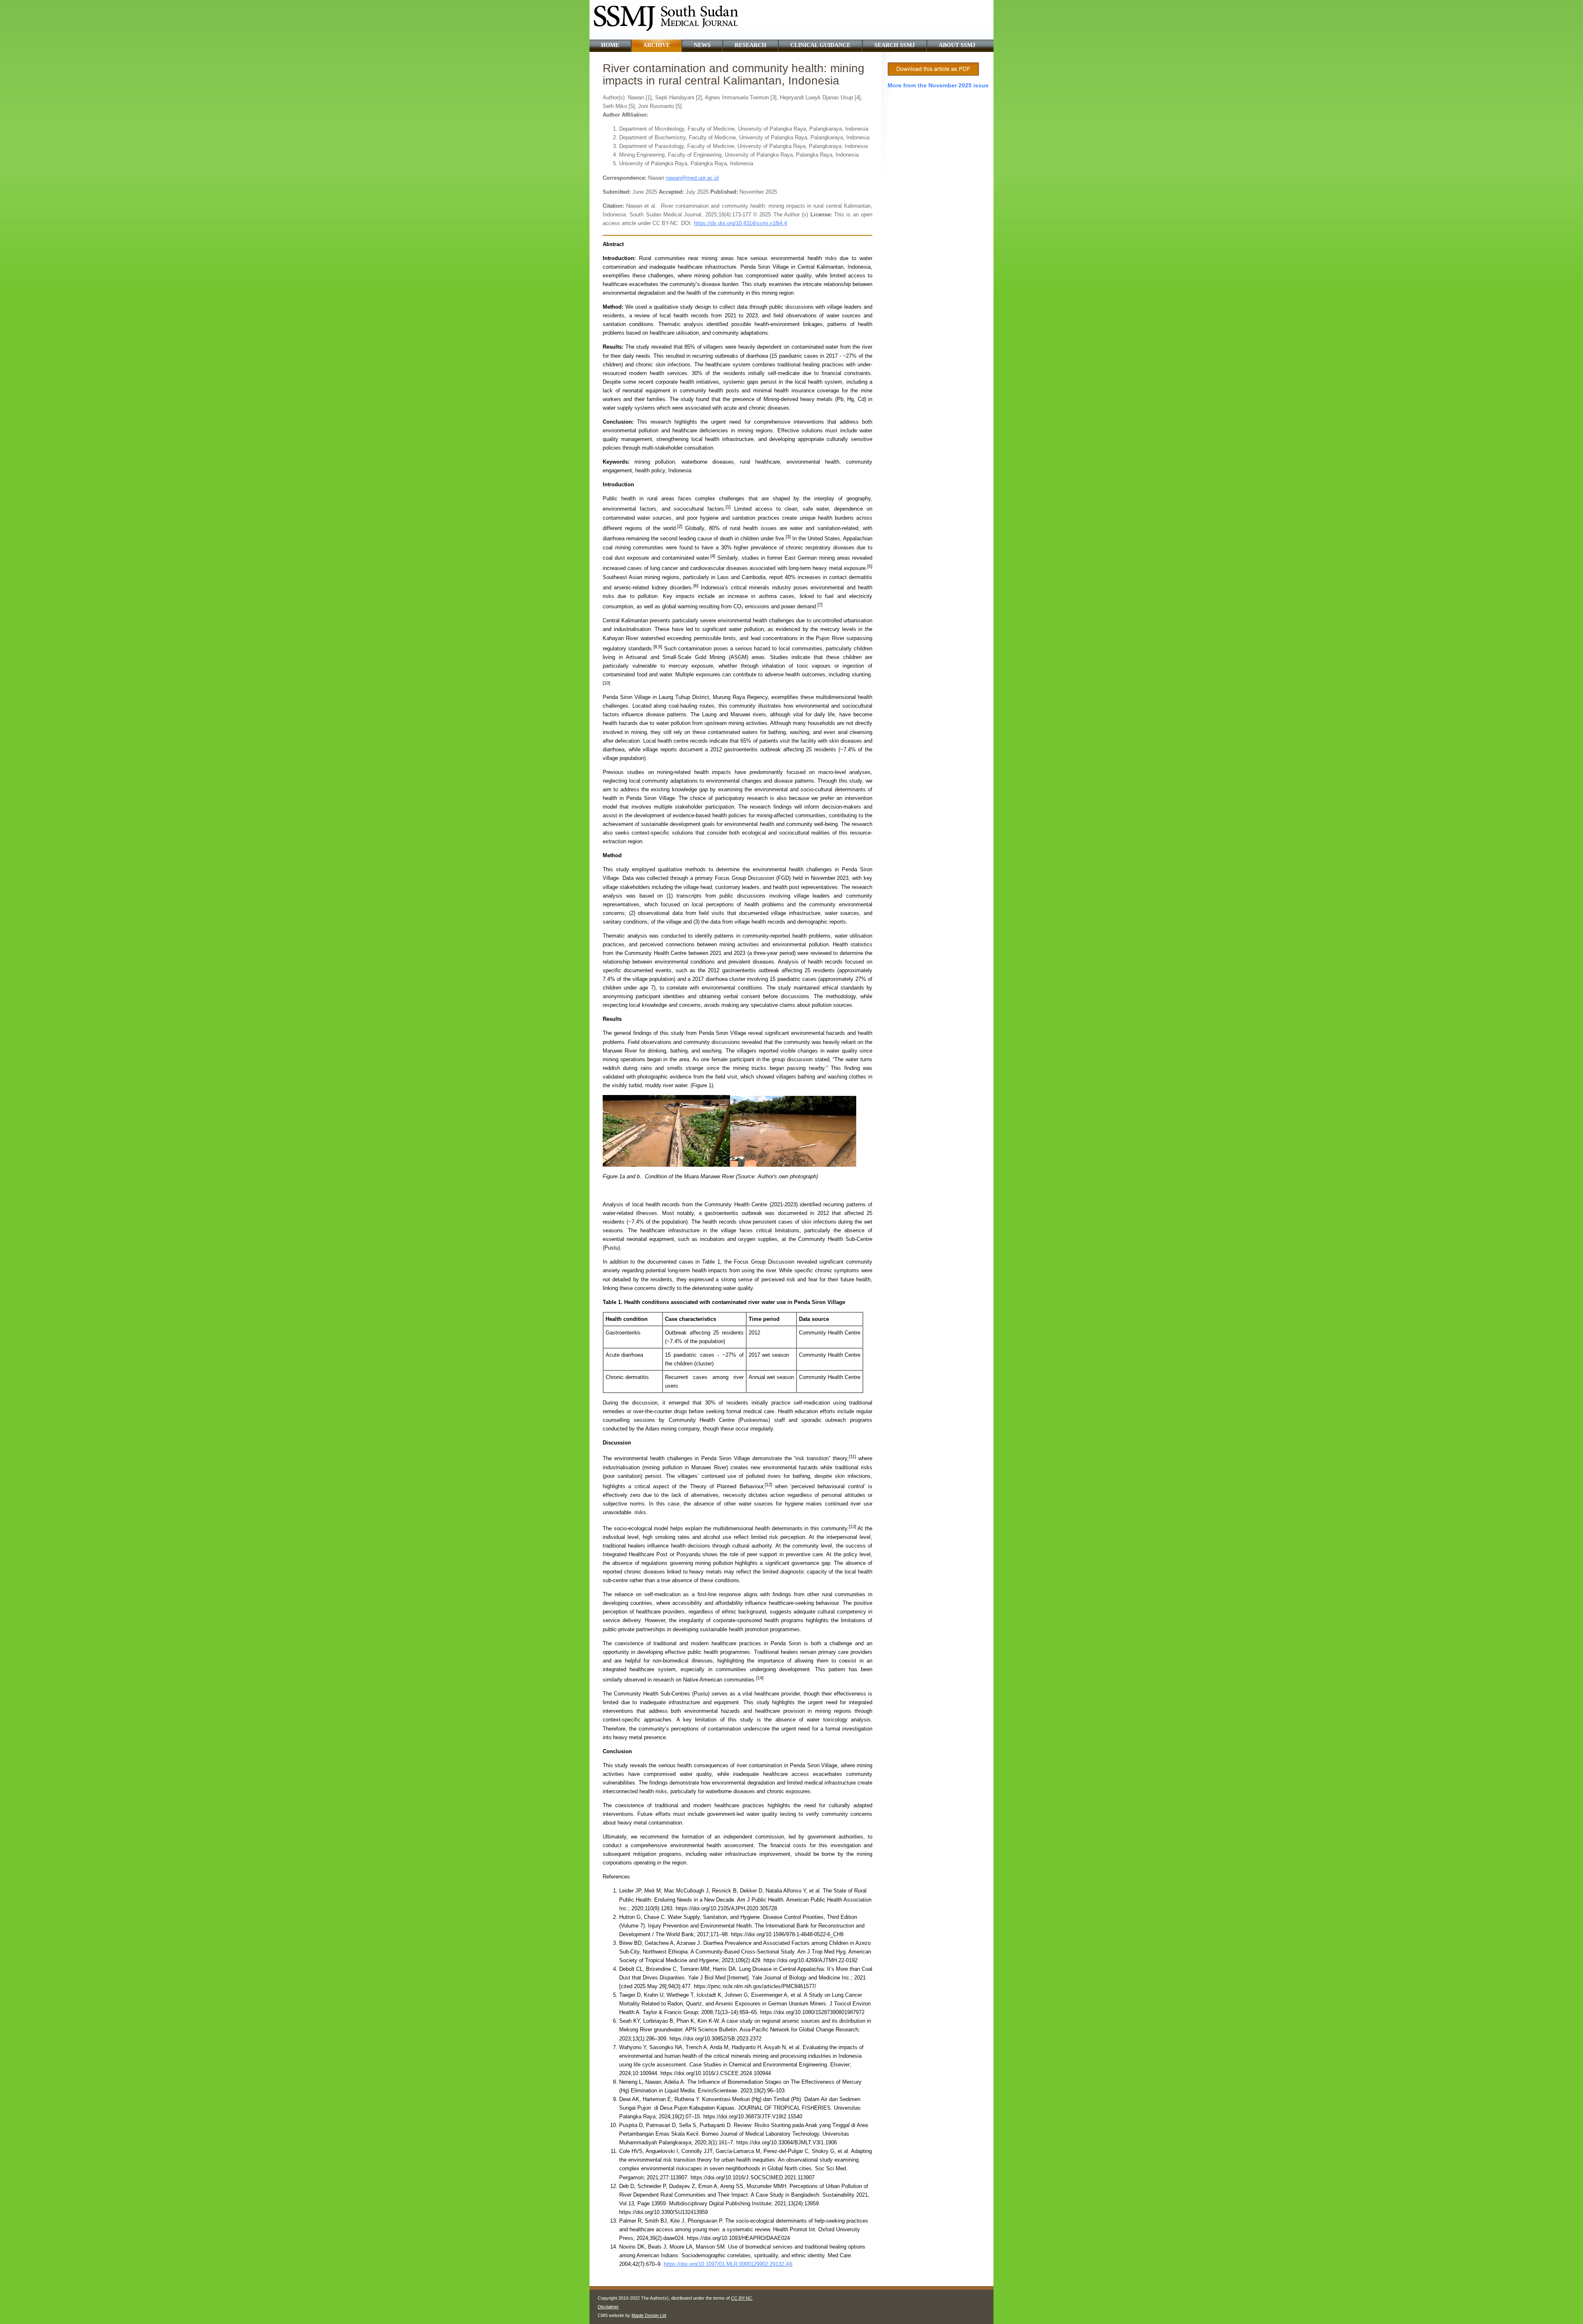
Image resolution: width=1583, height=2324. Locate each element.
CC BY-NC (742, 2298)
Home (610, 45)
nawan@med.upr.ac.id (692, 178)
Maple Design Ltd (649, 2315)
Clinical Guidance (820, 45)
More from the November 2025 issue (938, 85)
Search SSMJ (895, 45)
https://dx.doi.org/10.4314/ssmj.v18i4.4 (740, 223)
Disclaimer (608, 2307)
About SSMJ (957, 45)
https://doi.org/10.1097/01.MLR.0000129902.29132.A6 (728, 2264)
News (702, 45)
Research (750, 45)
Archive (656, 45)
